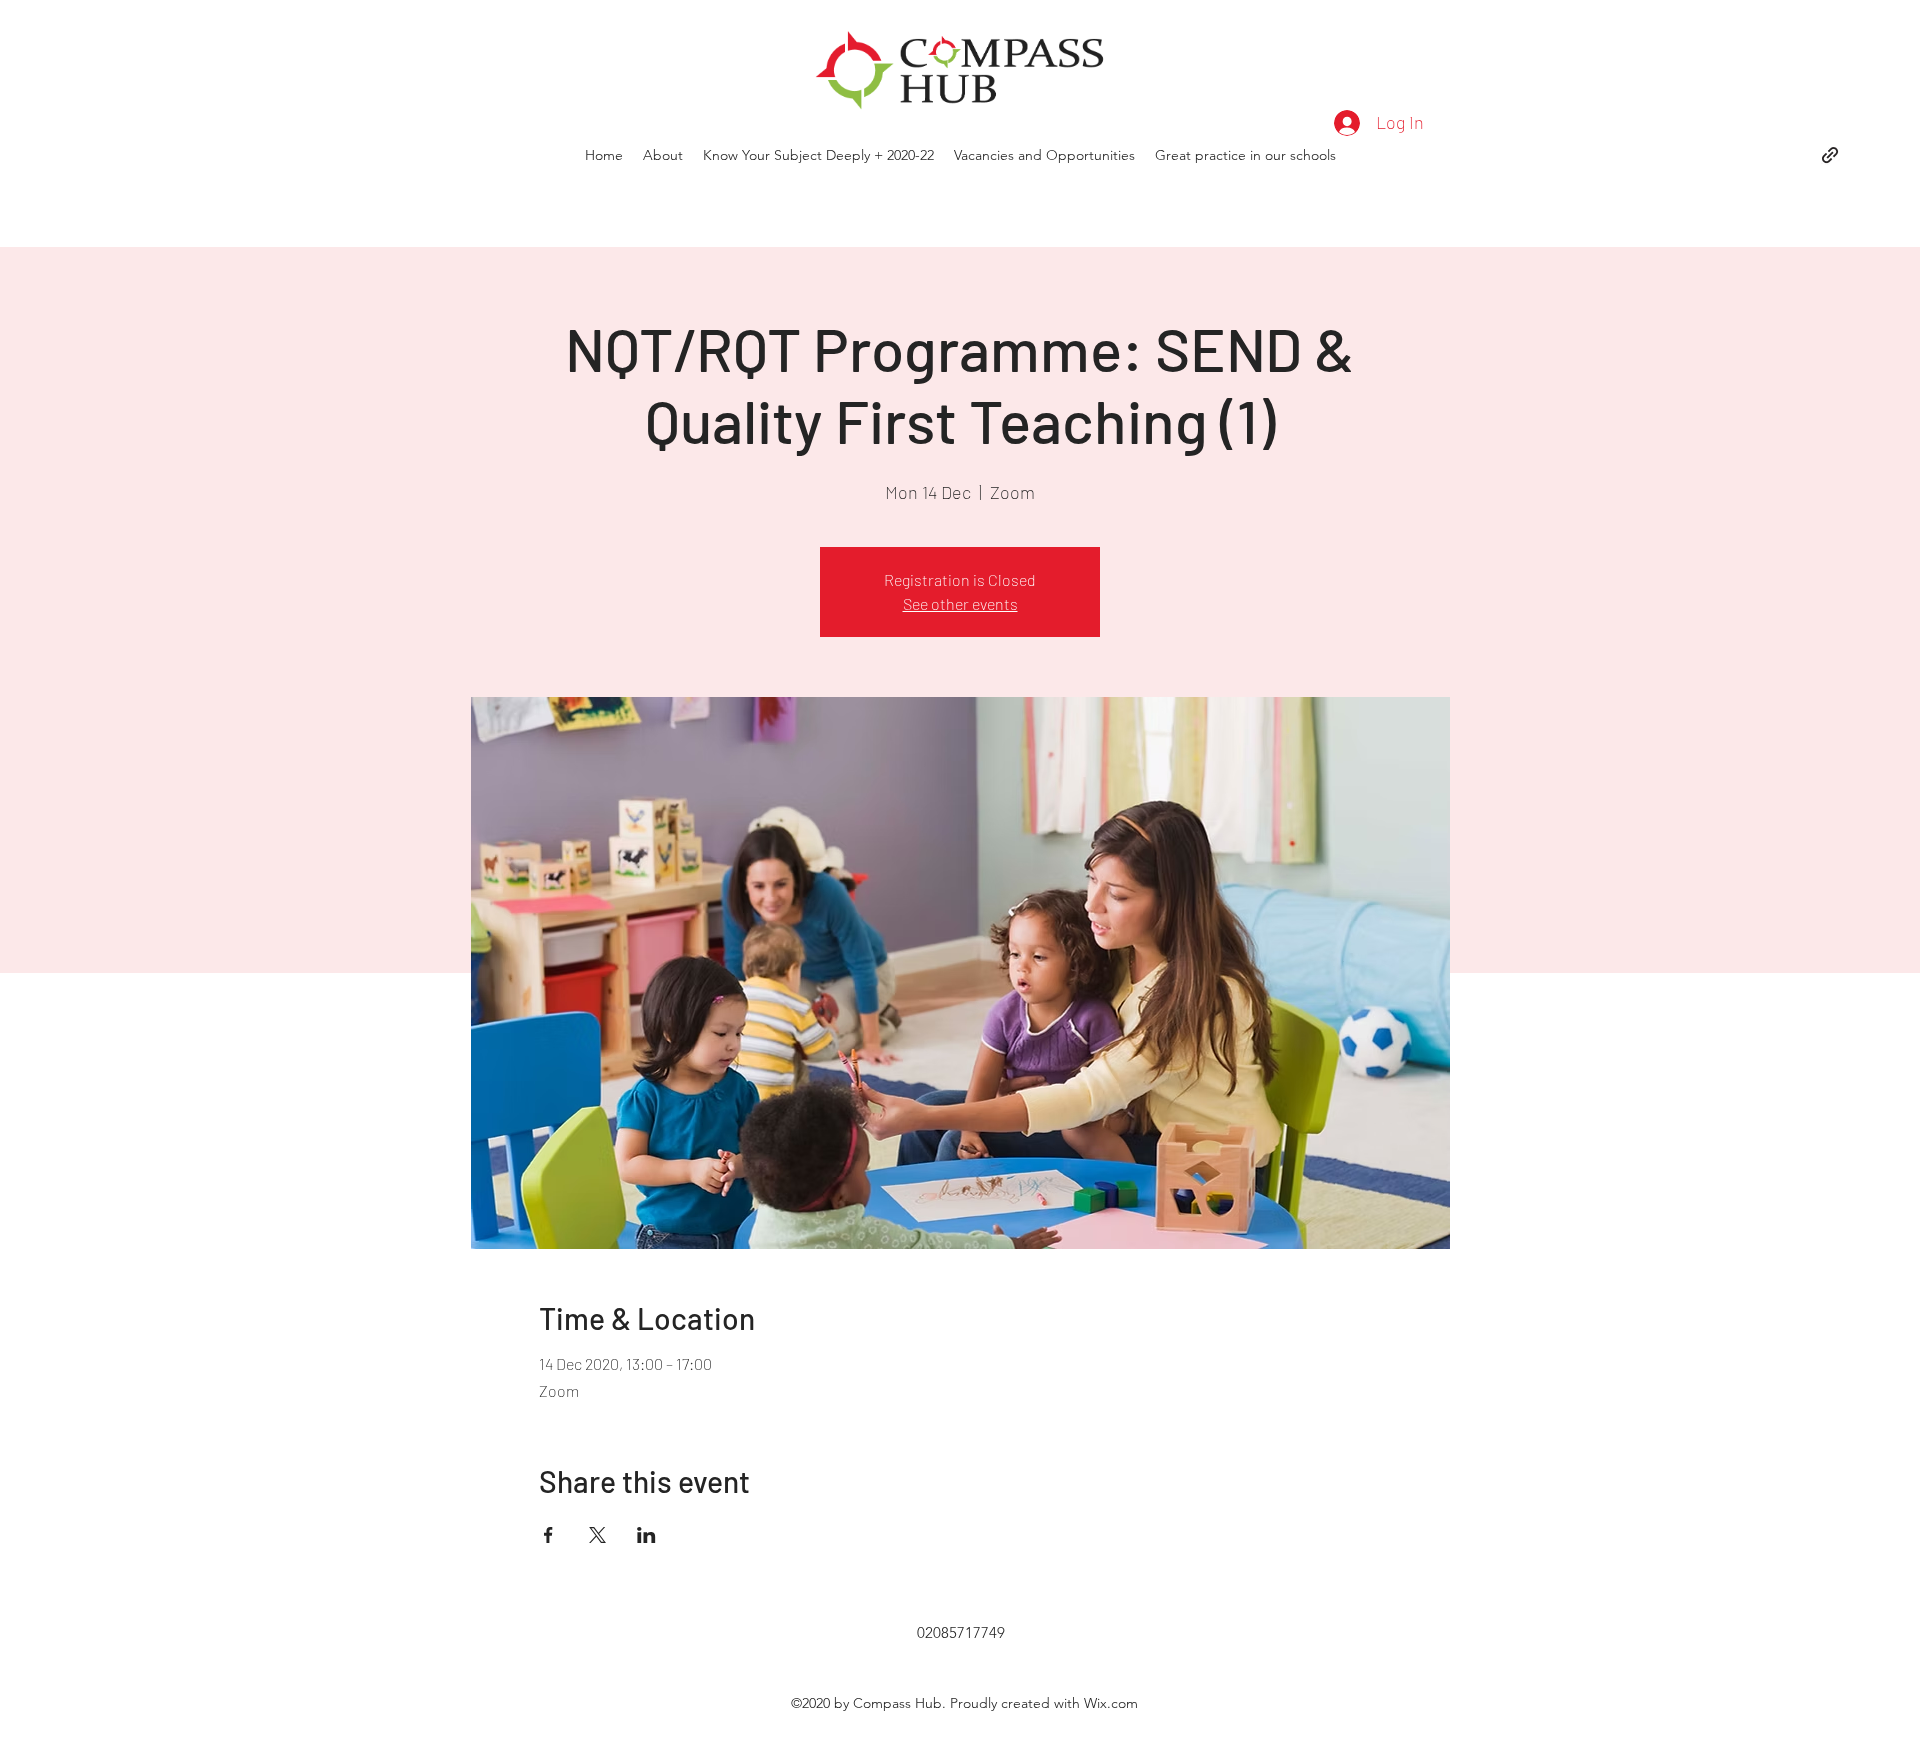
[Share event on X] (597, 1535)
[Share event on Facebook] (548, 1535)
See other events (960, 603)
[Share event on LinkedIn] (646, 1535)
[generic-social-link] (1830, 155)
